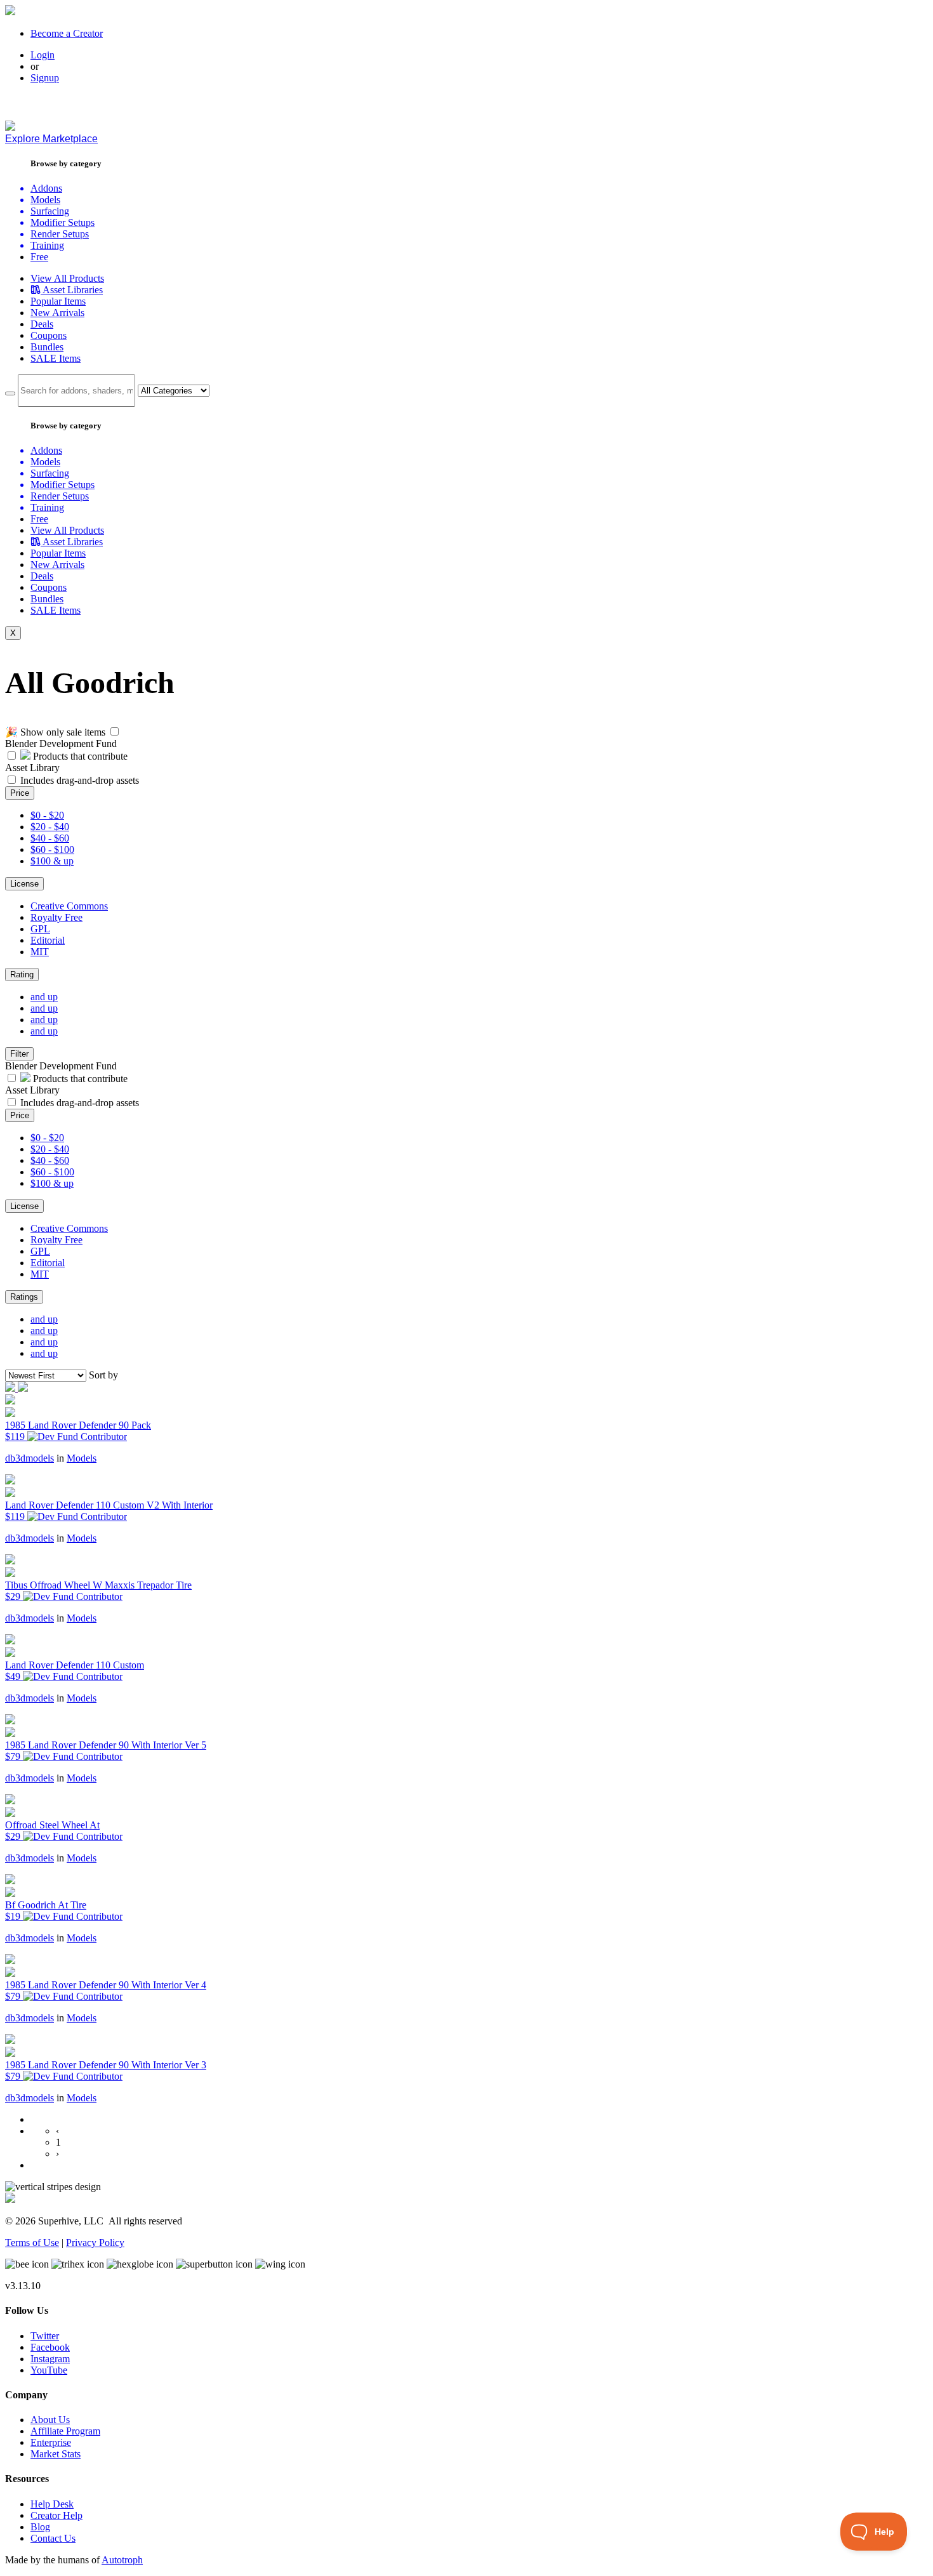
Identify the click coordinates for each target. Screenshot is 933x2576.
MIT (40, 952)
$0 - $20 (47, 815)
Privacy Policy (95, 2242)
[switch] (115, 731)
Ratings (24, 1297)
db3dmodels (30, 1458)
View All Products (67, 278)
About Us (50, 2420)
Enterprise (51, 2442)
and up (44, 997)
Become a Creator (67, 33)
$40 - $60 (50, 838)
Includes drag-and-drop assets (80, 780)
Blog (40, 2527)
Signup (45, 78)
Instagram (50, 2359)
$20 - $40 (50, 827)
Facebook (50, 2347)
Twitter (45, 2336)
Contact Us (53, 2538)
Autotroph (122, 2560)
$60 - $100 (52, 849)
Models (82, 1458)
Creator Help (56, 2515)
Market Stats (56, 2454)
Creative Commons (69, 906)
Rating (22, 974)
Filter (19, 1054)
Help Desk (52, 2504)
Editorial (48, 940)
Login (43, 55)
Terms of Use (32, 2242)
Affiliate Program (65, 2431)
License (24, 884)
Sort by (103, 1375)
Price (20, 793)
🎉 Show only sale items (55, 732)
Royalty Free (56, 917)
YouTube (49, 2370)
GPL (40, 929)
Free (39, 257)
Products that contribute (79, 756)
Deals (42, 324)
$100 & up (52, 861)
